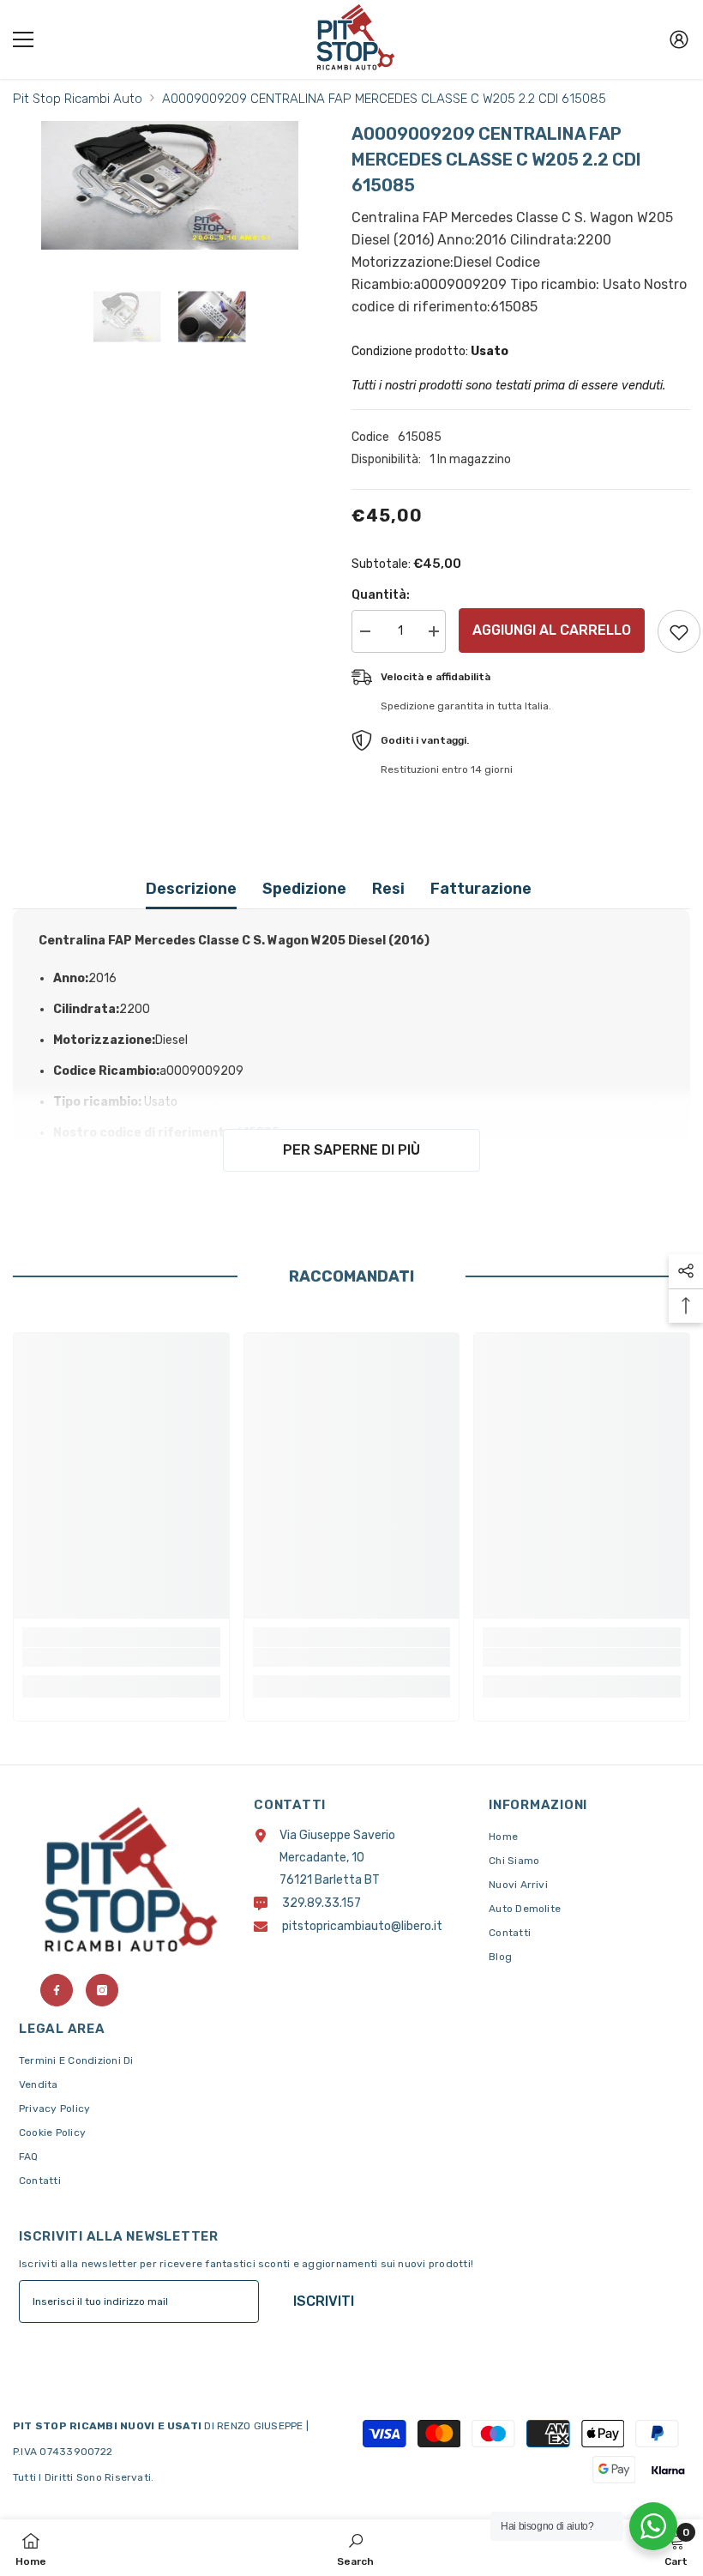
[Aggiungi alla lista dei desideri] (679, 631)
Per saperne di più (351, 1150)
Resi (388, 889)
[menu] (23, 39)
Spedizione (304, 889)
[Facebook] (57, 1990)
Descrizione (191, 889)
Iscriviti (324, 2301)
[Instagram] (102, 1990)
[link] (121, 1657)
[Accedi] (679, 39)
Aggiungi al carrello (552, 630)
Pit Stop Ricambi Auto (78, 99)
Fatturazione (481, 889)
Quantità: (381, 595)
